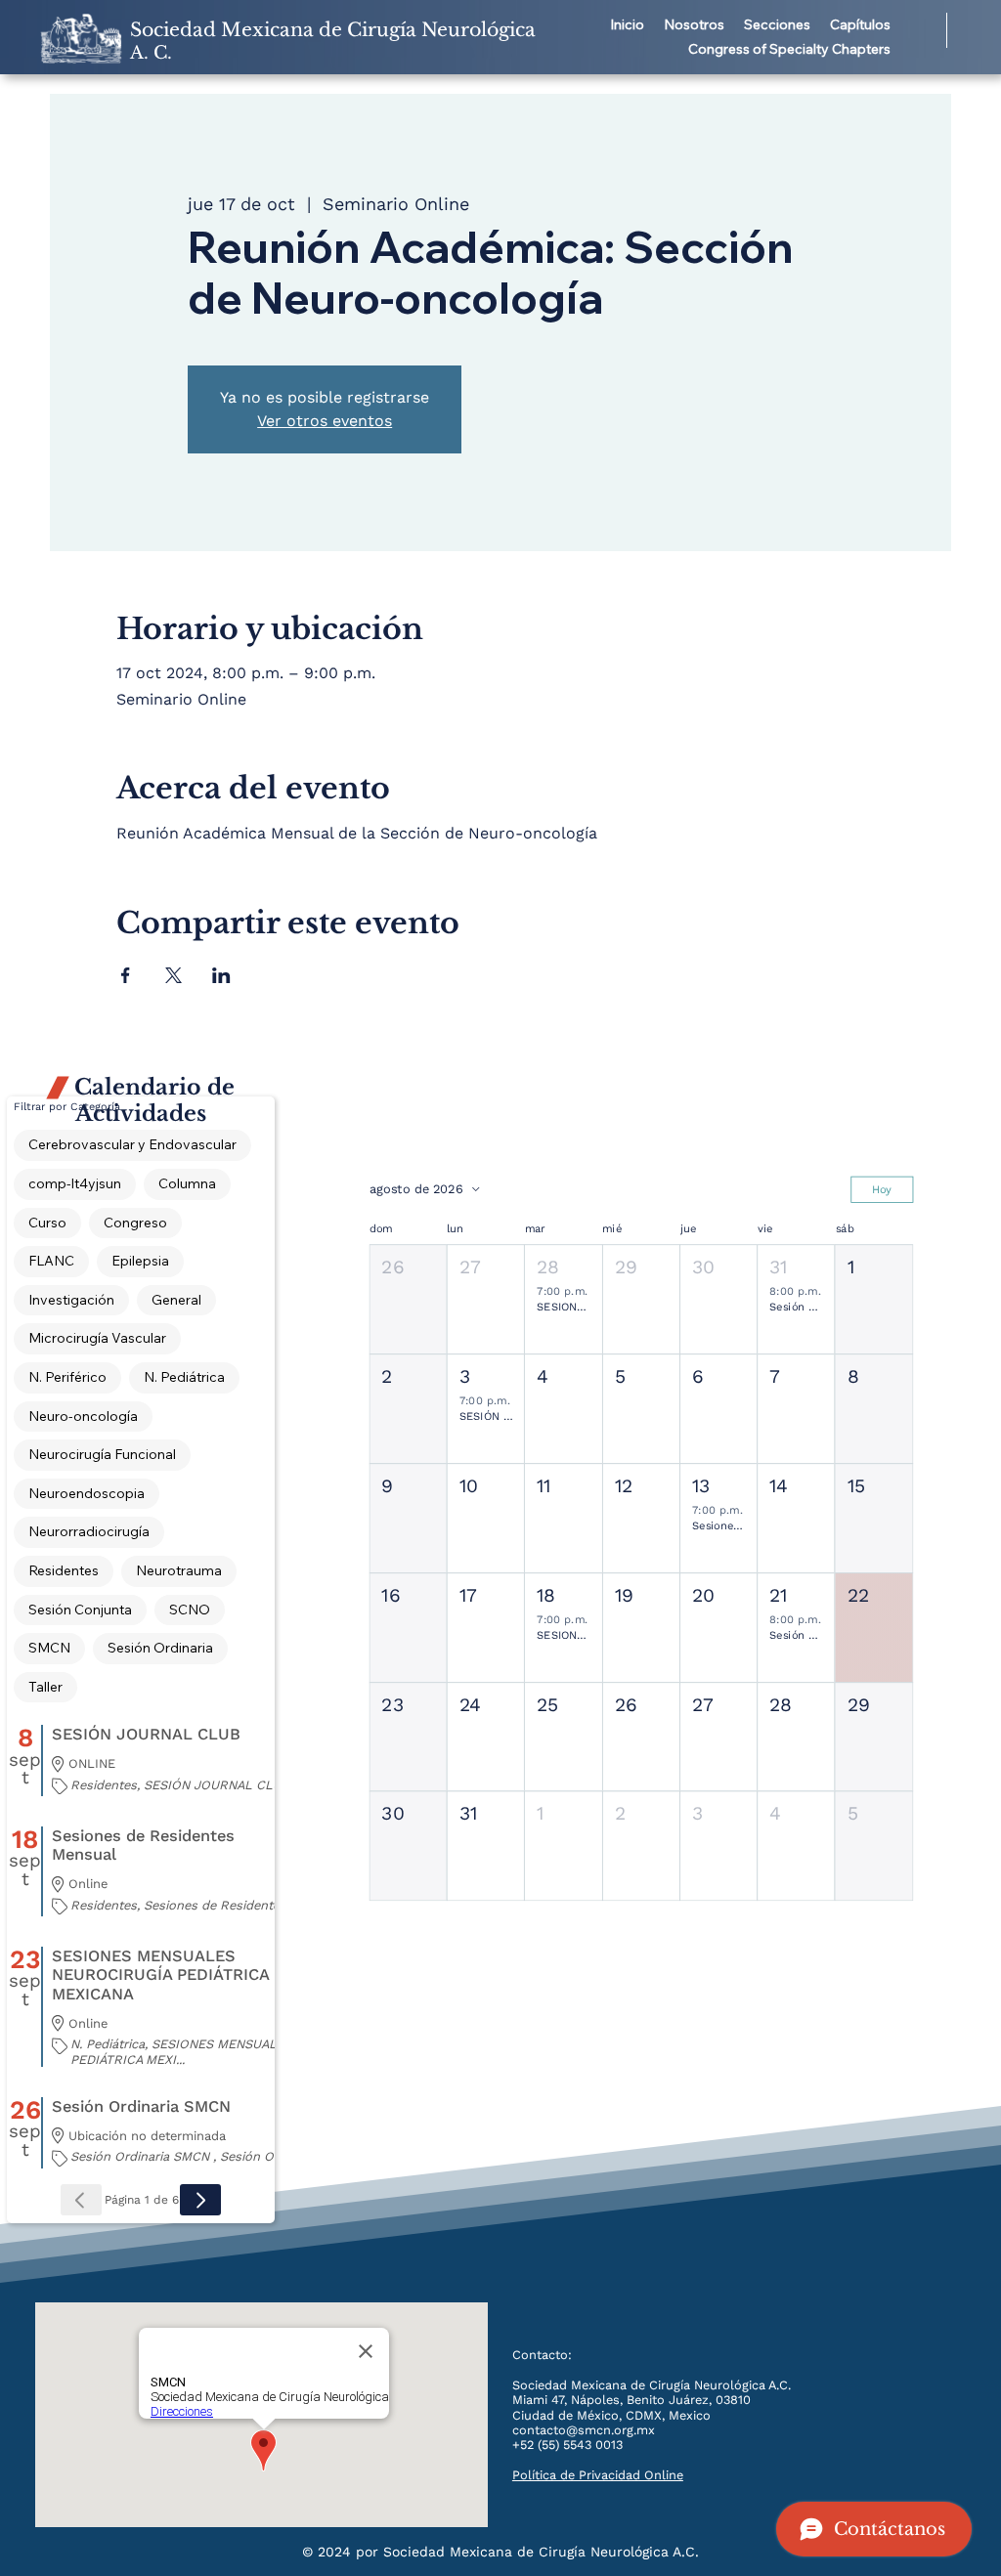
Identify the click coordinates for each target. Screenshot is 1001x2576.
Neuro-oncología (83, 1416)
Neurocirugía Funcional (102, 1454)
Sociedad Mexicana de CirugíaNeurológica (333, 41)
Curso (47, 1223)
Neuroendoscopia (87, 1493)
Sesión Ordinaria (160, 1648)
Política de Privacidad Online (598, 2475)
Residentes (64, 1570)
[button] (694, 25)
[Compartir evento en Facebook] (126, 975)
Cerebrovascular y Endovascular (132, 1144)
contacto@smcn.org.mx (584, 2430)
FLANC (51, 1261)
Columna (187, 1183)
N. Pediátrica (184, 1377)
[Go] (200, 2200)
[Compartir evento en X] (174, 975)
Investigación (71, 1300)
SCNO (190, 1610)
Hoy (882, 1189)
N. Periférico (67, 1377)
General (176, 1300)
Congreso (135, 1223)
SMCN (49, 1648)
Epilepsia (140, 1261)
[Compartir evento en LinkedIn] (221, 975)
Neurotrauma (179, 1570)
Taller (45, 1687)
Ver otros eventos (325, 421)
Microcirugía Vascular (97, 1338)
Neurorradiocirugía (89, 1531)
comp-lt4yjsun (75, 1183)
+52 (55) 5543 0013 (567, 2445)
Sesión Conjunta (80, 1610)
